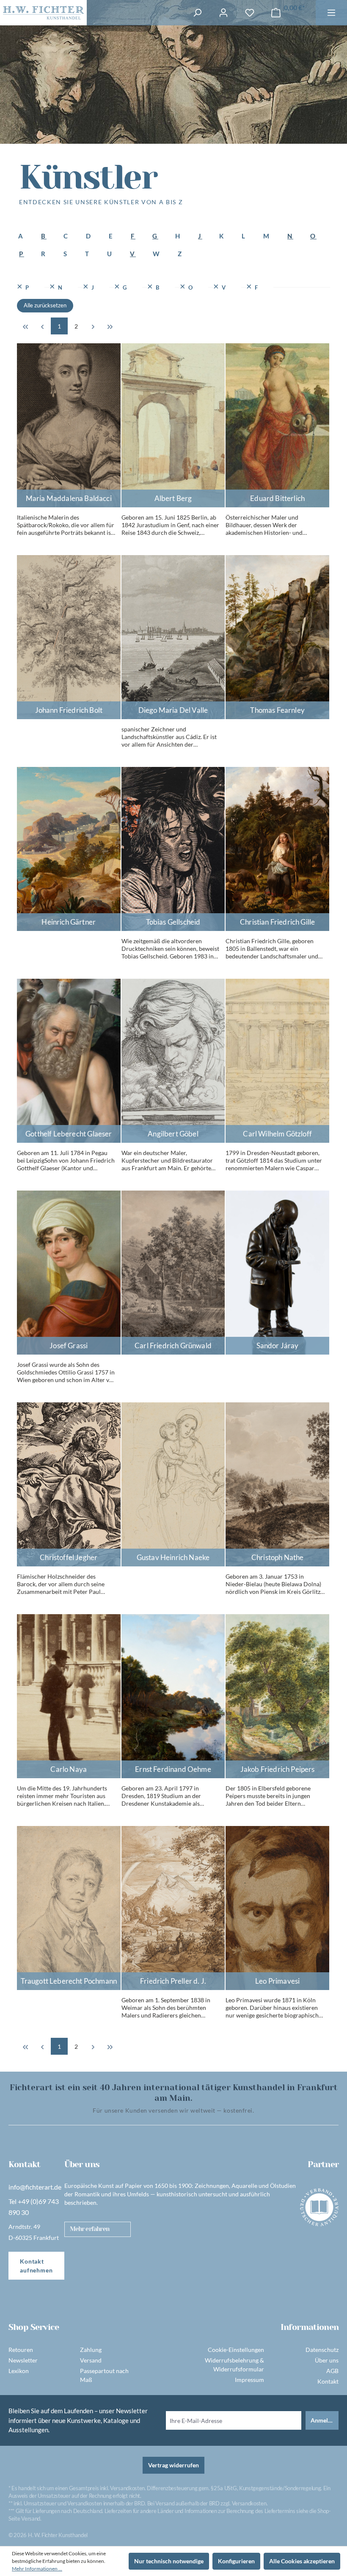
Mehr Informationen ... (37, 2569)
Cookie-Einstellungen (236, 2350)
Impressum (249, 2380)
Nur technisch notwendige (169, 2561)
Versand (91, 2360)
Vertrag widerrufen (173, 2465)
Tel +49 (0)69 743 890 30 (34, 2207)
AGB (332, 2371)
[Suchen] (197, 13)
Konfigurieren (236, 2561)
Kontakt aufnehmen (36, 2266)
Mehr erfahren (90, 2229)
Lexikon (19, 2371)
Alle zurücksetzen (45, 305)
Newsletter (23, 2360)
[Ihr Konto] (223, 13)
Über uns (327, 2360)
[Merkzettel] (250, 13)
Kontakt (328, 2381)
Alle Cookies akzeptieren (302, 2561)
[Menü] (331, 13)
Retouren (21, 2350)
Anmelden (324, 2420)
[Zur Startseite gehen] (43, 13)
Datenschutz (322, 2350)
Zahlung (91, 2350)
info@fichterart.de (35, 2187)
